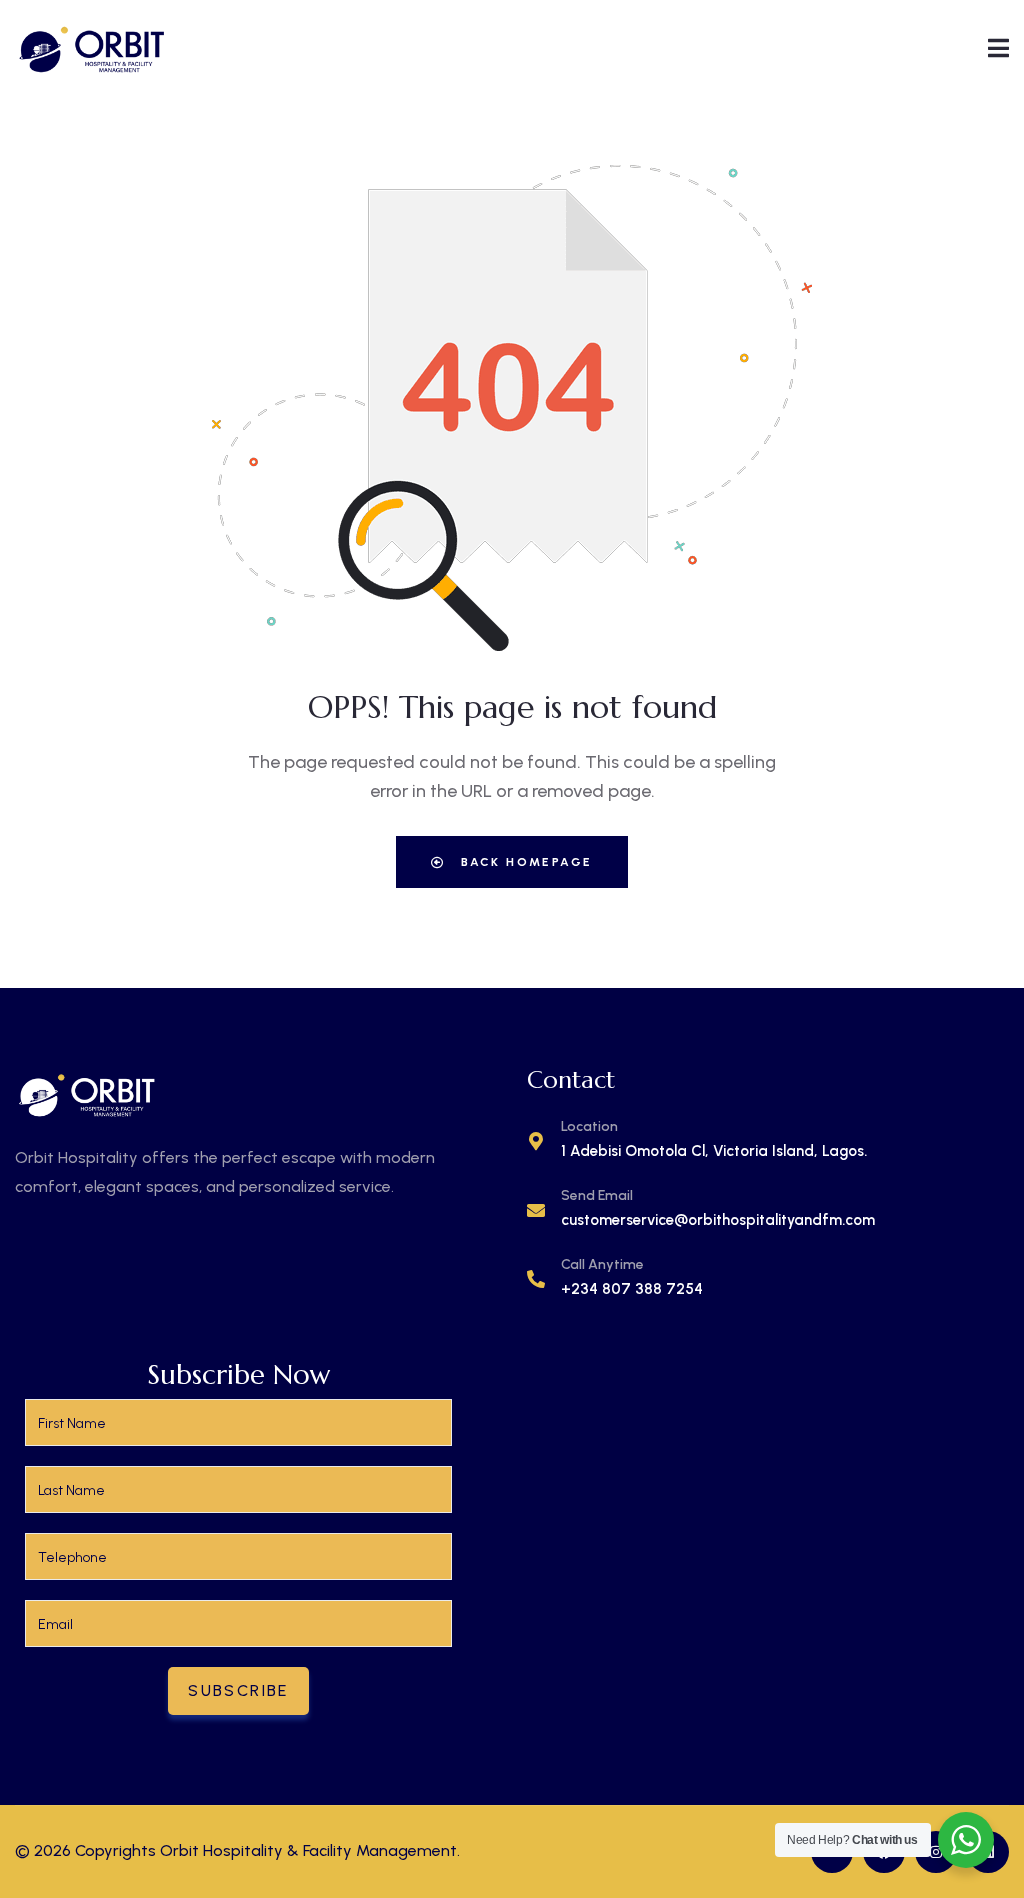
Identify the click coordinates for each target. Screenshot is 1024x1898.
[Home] (92, 47)
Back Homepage (524, 862)
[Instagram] (936, 1852)
